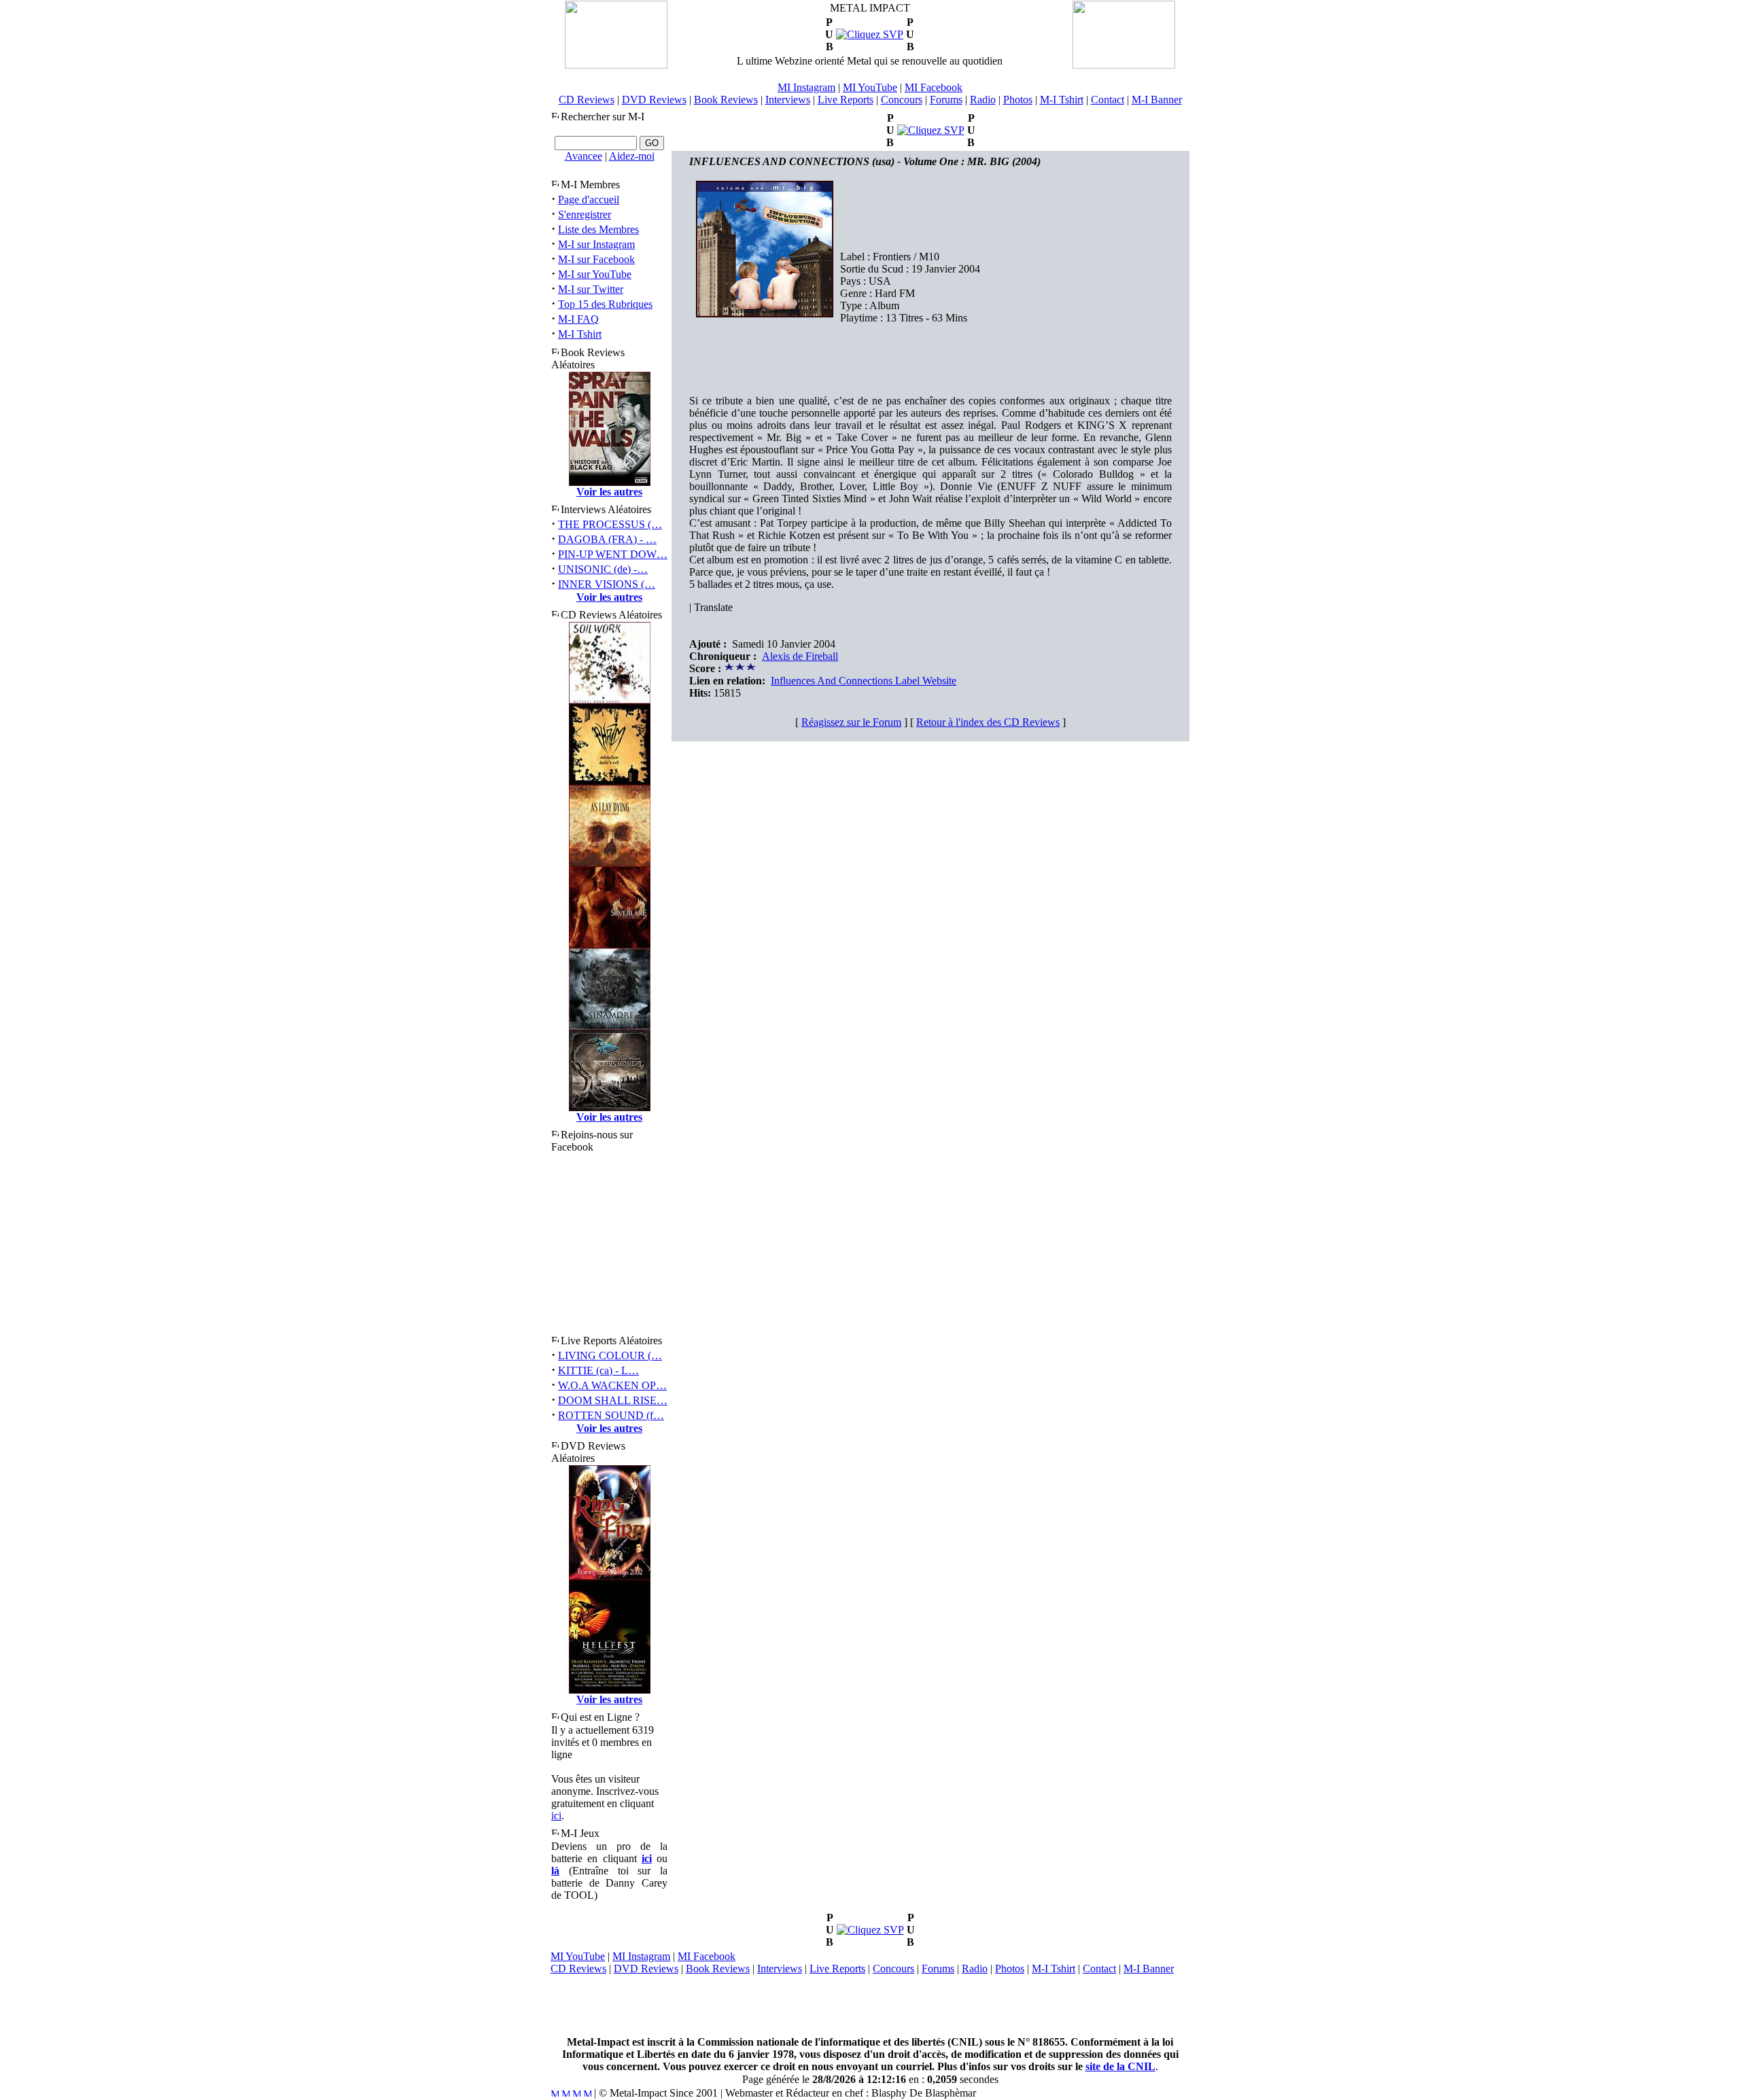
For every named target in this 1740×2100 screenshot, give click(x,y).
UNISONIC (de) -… (603, 569)
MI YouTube (870, 87)
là (555, 1871)
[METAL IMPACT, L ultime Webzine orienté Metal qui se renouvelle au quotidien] (616, 65)
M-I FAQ (578, 319)
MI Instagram (806, 87)
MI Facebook (934, 87)
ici (556, 1816)
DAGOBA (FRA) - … (607, 539)
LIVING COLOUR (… (610, 1355)
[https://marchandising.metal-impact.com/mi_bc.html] (870, 34)
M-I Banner (1157, 100)
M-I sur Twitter (591, 289)
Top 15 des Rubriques (605, 304)
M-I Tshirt (1062, 100)
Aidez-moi (632, 156)
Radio (983, 100)
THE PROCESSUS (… (610, 524)
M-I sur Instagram (596, 244)
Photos (1018, 100)
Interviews (788, 100)
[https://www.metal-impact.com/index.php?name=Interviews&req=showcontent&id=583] (931, 130)
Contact (1108, 100)
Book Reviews (726, 100)
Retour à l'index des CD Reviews (988, 722)
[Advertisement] (870, 2006)
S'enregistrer (585, 214)
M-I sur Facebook (596, 259)
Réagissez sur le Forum (851, 722)
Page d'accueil (589, 199)
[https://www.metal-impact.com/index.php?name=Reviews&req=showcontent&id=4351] (870, 1930)
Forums (946, 100)
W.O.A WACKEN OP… (612, 1385)
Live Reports (846, 100)
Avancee (584, 156)
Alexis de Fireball (800, 656)
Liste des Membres (598, 229)
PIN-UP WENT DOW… (613, 554)
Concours (902, 100)
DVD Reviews (654, 100)
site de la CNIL (1120, 2066)
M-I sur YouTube (595, 274)
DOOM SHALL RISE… (613, 1400)
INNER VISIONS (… (607, 584)
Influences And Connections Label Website (864, 681)
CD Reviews (587, 100)
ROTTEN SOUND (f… (611, 1415)
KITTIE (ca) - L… (598, 1370)
